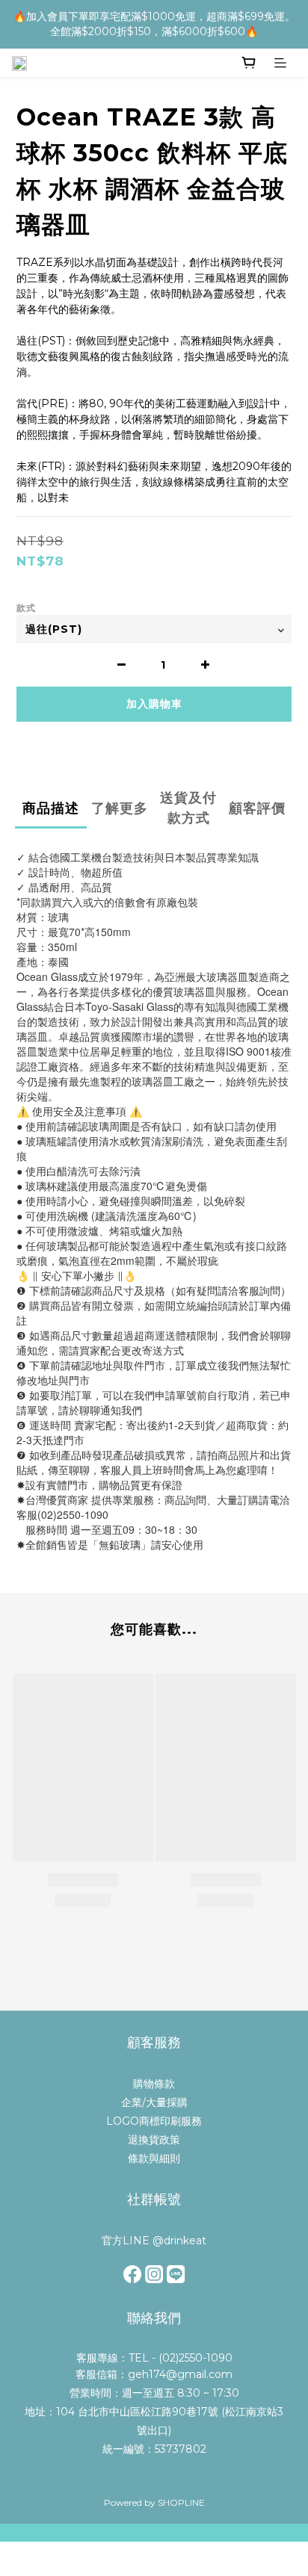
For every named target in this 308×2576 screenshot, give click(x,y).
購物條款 (154, 2084)
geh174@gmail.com (180, 2374)
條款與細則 (154, 2158)
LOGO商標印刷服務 (154, 2121)
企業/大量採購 (154, 2102)
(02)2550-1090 (195, 2358)
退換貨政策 (154, 2140)
